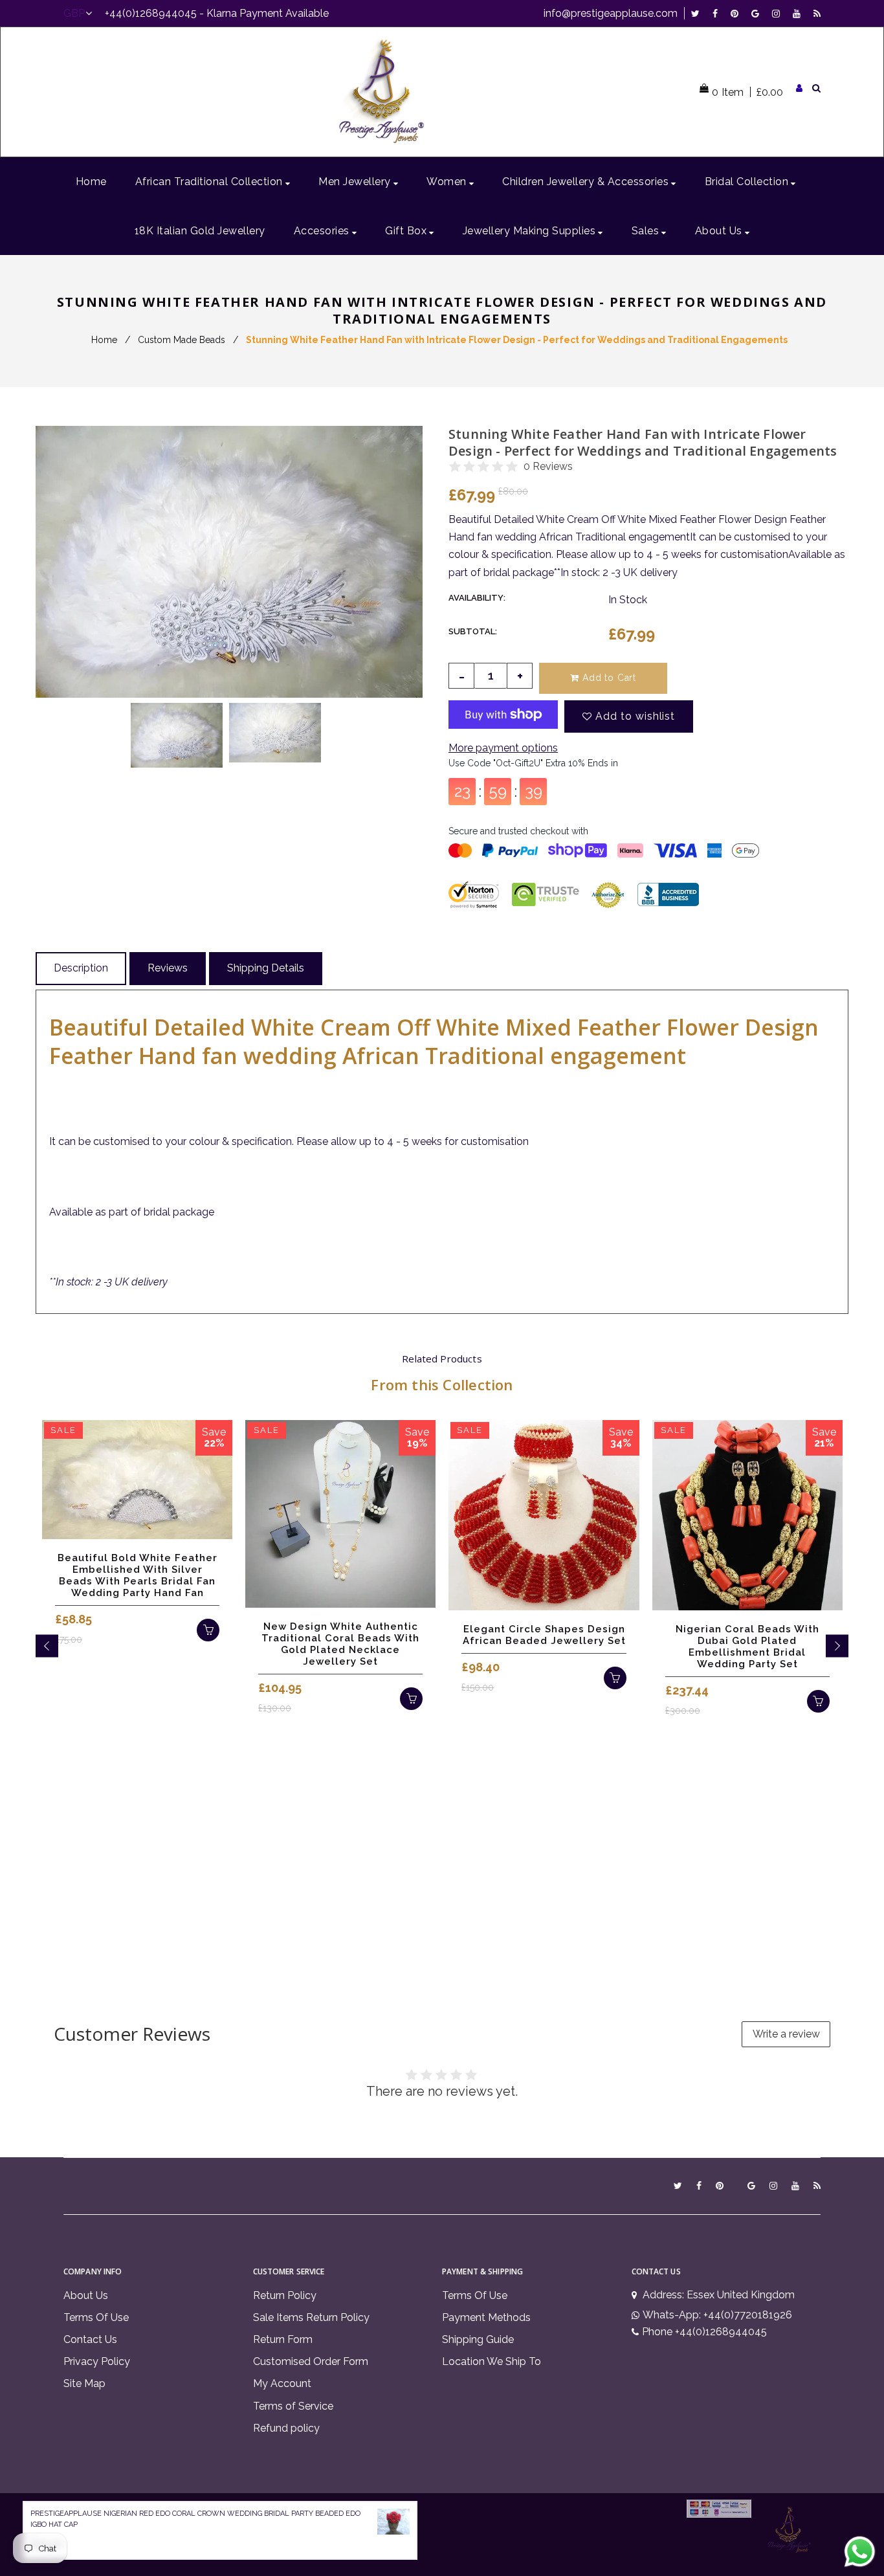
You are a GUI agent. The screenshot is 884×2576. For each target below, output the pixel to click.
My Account (282, 2383)
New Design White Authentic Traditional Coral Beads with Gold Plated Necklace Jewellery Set (340, 1644)
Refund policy (286, 2428)
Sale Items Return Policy (311, 2317)
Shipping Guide (478, 2339)
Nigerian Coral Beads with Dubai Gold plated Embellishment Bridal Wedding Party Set (747, 1647)
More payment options (503, 748)
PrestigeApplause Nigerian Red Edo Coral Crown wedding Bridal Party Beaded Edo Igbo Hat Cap (195, 2519)
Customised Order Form (311, 2361)
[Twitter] (699, 13)
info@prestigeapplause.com (611, 13)
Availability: (477, 598)
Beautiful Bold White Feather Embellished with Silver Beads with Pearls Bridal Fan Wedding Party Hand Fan (138, 1575)
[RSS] (817, 13)
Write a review (786, 2034)
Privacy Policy (97, 2361)
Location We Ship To (492, 2361)
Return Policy (285, 2295)
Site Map (84, 2383)
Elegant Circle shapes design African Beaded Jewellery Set (544, 1635)
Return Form (283, 2339)
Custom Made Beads (182, 340)
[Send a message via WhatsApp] (860, 2552)
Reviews (168, 968)
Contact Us (90, 2339)
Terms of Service (293, 2406)
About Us (86, 2295)
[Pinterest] (738, 13)
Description (81, 968)
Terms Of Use (96, 2317)
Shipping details (266, 968)
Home (104, 340)
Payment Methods (486, 2317)
